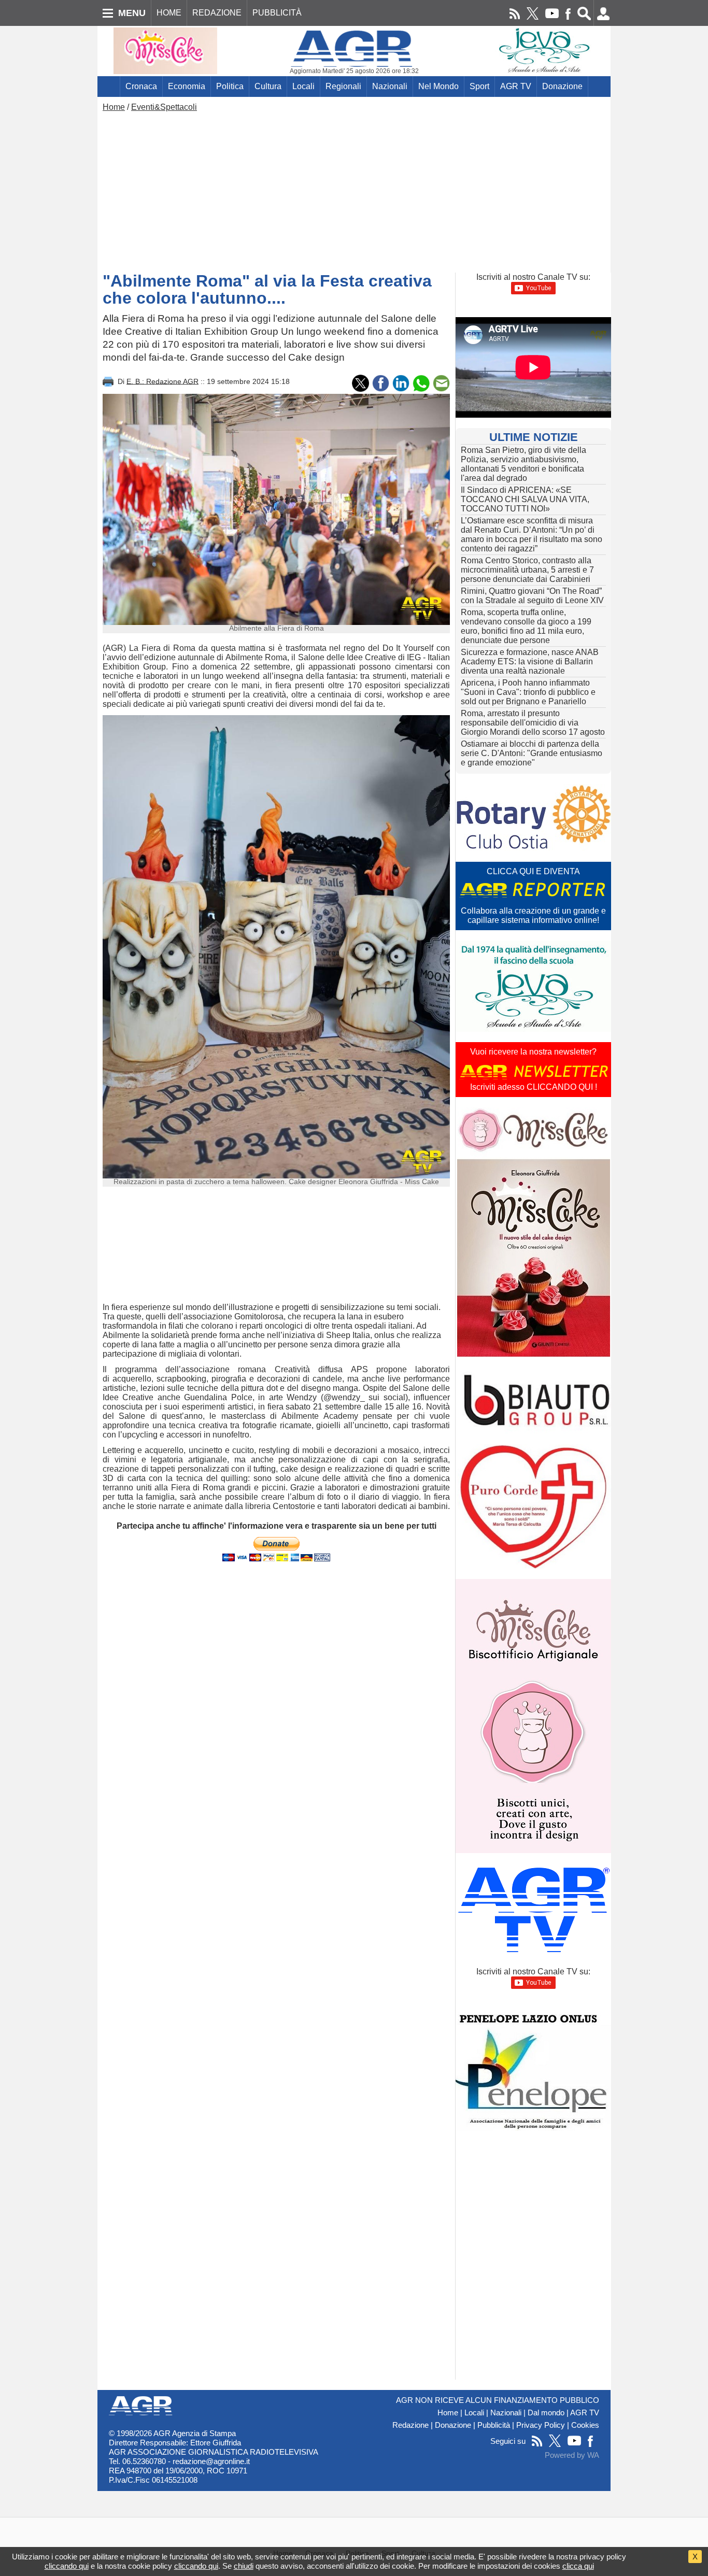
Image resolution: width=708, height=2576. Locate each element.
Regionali (343, 86)
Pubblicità (494, 2425)
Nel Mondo (438, 86)
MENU (132, 13)
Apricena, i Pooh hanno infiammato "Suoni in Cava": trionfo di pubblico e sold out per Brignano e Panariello (528, 692)
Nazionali (390, 86)
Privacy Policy (541, 2425)
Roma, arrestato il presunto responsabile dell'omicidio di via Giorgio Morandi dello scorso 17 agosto (533, 723)
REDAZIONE (217, 13)
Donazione (562, 86)
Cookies (585, 2425)
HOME (169, 13)
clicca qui (578, 2566)
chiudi (244, 2566)
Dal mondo (546, 2413)
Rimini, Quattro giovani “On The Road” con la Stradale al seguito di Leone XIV (532, 596)
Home (114, 107)
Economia (187, 86)
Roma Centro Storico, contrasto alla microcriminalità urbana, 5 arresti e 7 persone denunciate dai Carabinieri (527, 570)
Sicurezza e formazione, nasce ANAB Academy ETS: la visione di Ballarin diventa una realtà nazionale (530, 661)
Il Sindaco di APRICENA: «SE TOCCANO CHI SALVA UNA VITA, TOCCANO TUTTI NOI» (525, 499)
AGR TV (516, 86)
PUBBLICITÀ (277, 13)
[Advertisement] (354, 190)
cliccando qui (67, 2566)
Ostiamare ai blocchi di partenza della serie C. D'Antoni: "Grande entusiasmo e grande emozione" (532, 753)
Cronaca (141, 86)
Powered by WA (572, 2455)
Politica (230, 86)
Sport (479, 86)
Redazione (410, 2425)
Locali (303, 86)
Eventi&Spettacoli (164, 107)
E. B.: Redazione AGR (162, 381)
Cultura (268, 86)
